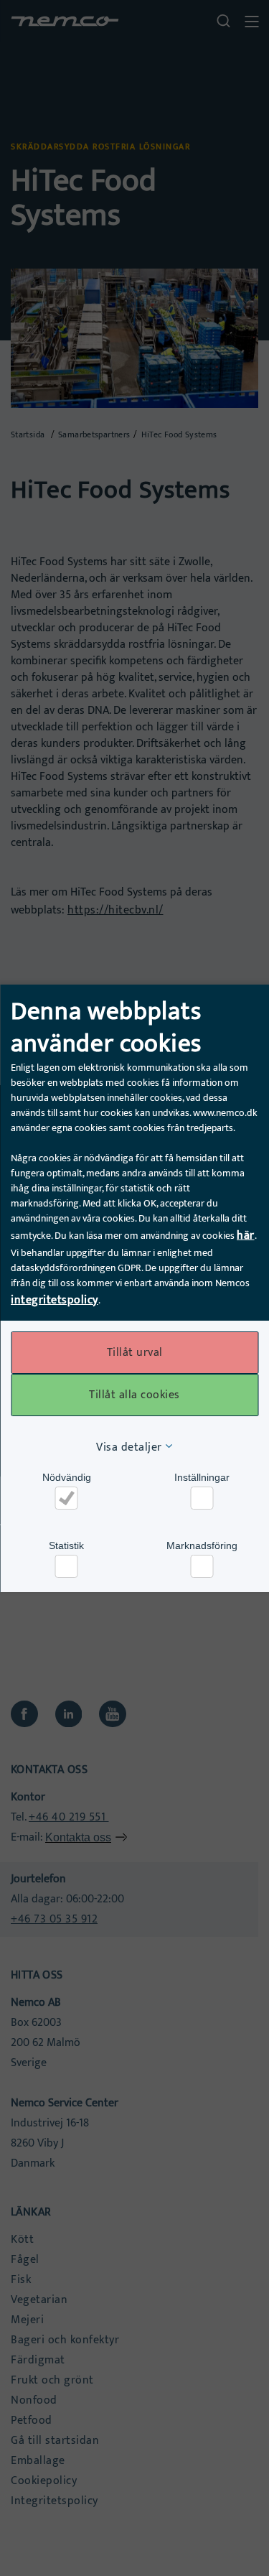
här (246, 1236)
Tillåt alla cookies (134, 1395)
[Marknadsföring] (202, 1566)
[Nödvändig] (67, 1498)
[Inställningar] (202, 1498)
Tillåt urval (135, 1353)
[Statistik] (67, 1566)
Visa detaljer (129, 1447)
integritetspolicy (55, 1300)
